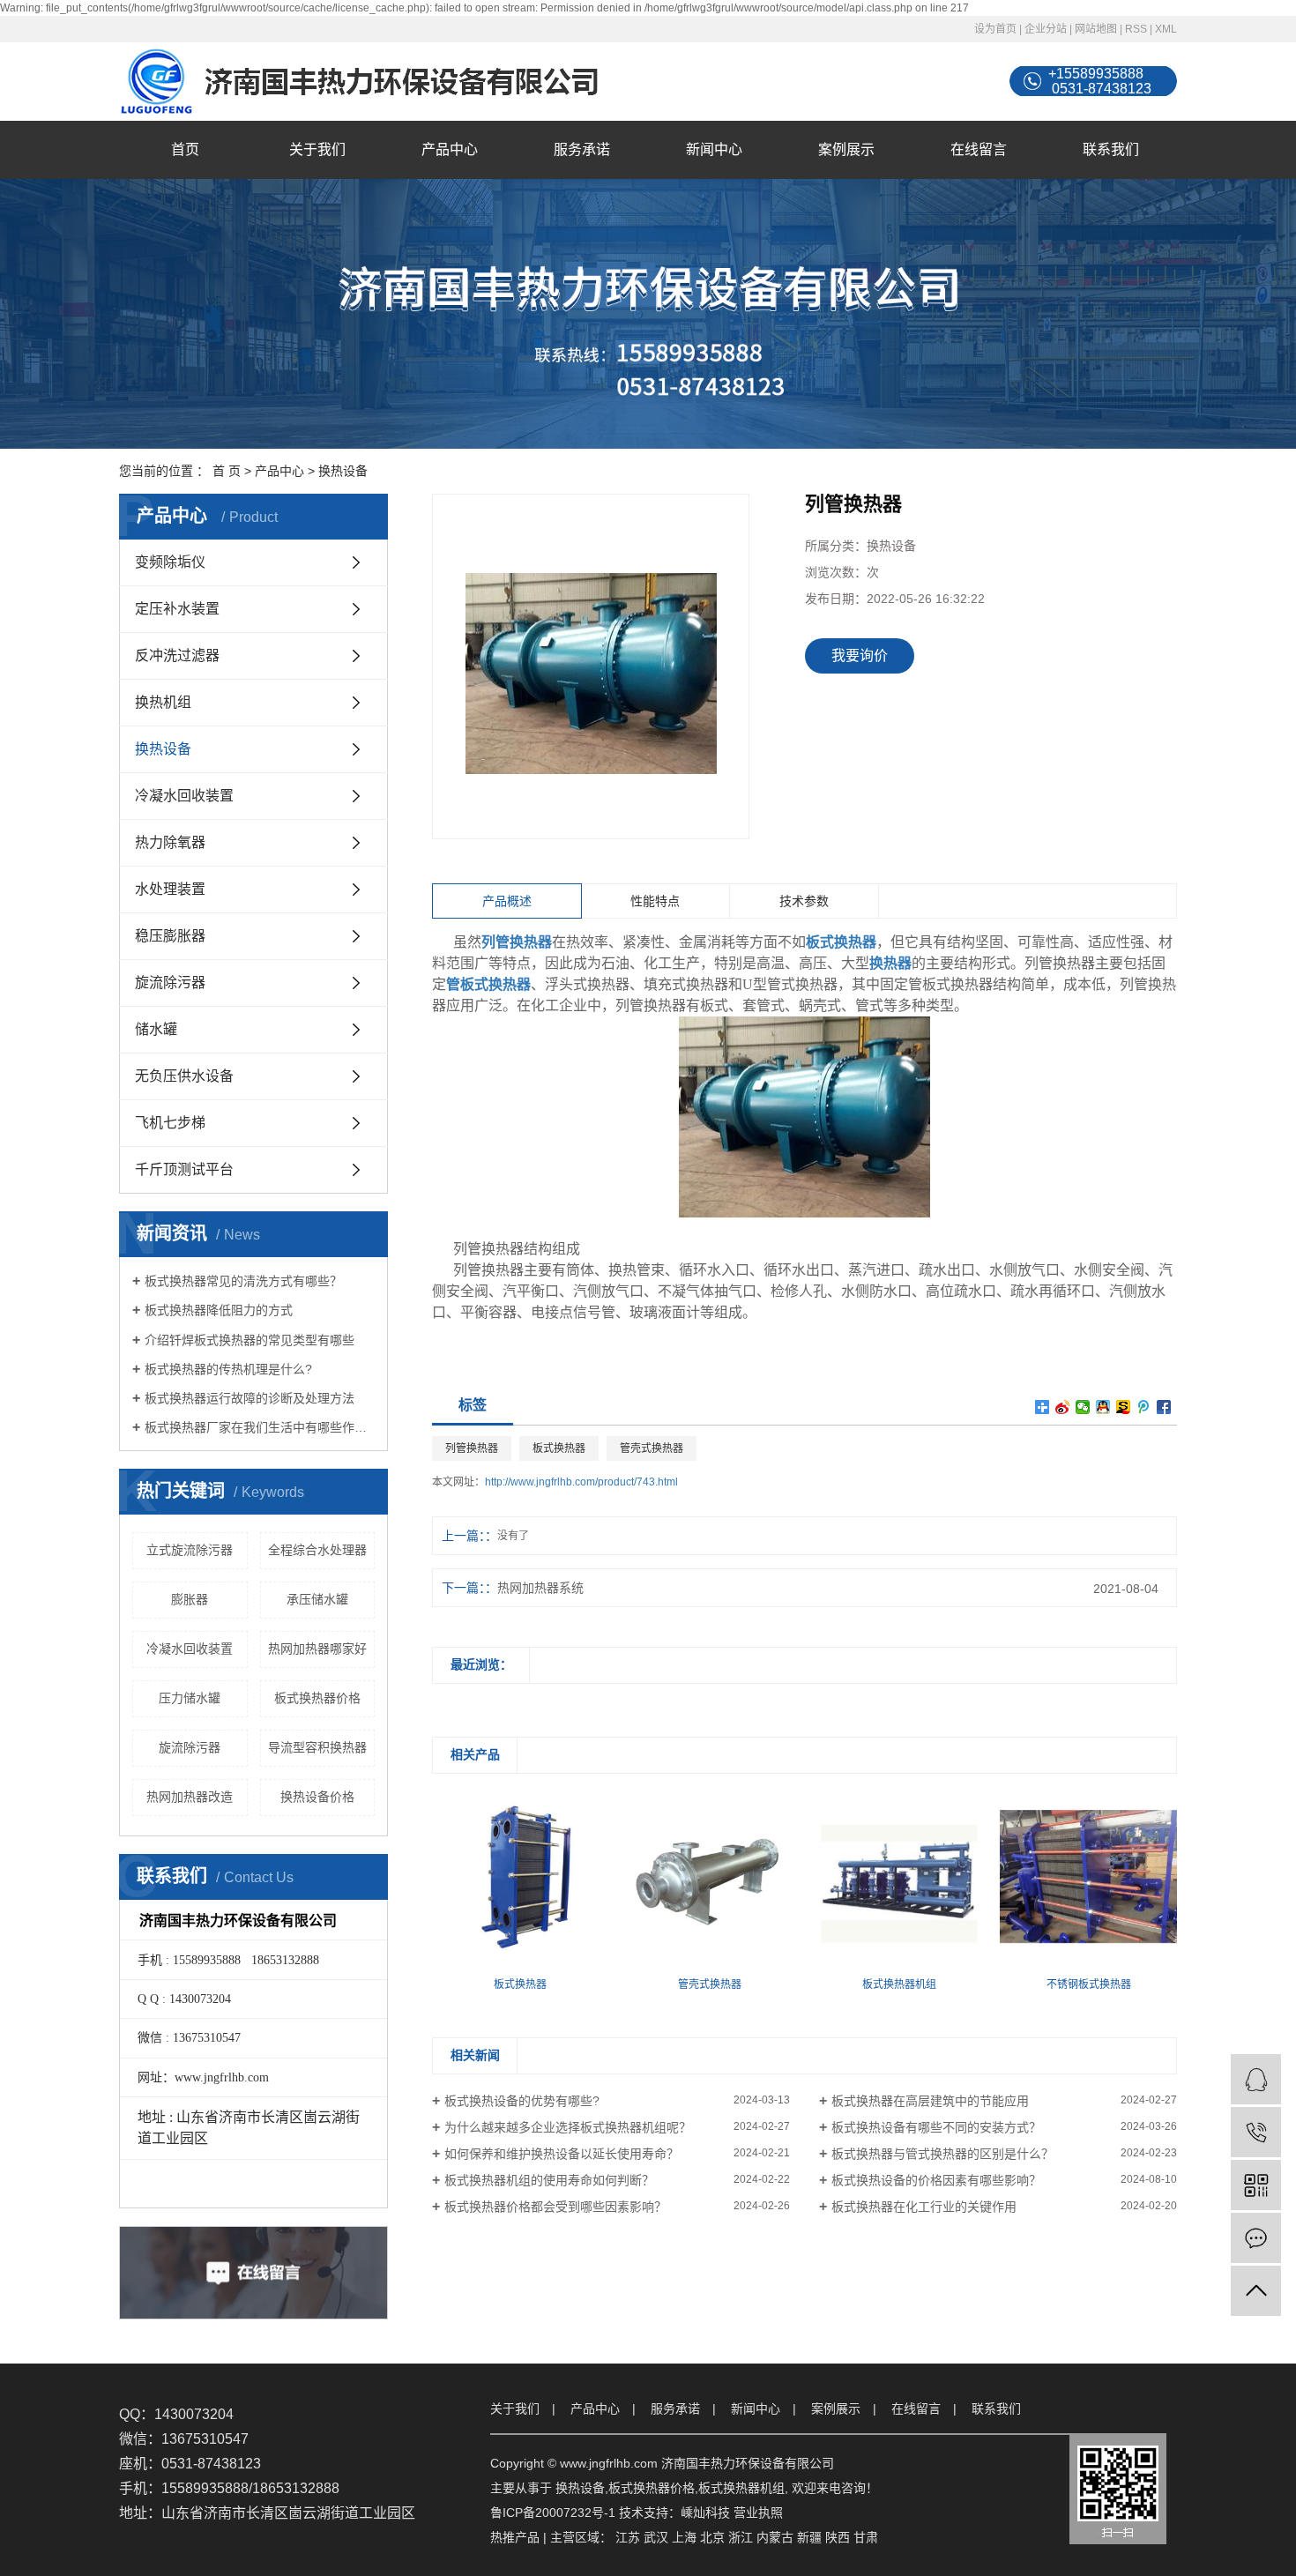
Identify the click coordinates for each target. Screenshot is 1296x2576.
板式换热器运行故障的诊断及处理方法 (250, 1398)
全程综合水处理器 (317, 1550)
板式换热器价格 (317, 1698)
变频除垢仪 (170, 562)
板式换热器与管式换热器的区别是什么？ (942, 2154)
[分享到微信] (1083, 1407)
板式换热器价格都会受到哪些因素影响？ (555, 2207)
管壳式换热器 (652, 1448)
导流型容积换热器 (317, 1747)
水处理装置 (170, 889)
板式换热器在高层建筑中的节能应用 (930, 2101)
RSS (1136, 29)
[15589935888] (1256, 2132)
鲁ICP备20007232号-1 (553, 2513)
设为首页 (995, 29)
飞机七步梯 (170, 1123)
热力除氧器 (170, 842)
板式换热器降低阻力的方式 (219, 1310)
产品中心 (450, 149)
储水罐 (156, 1029)
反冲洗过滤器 (177, 655)
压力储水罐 (190, 1698)
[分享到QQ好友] (1103, 1407)
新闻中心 (714, 149)
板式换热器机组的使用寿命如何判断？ (549, 2180)
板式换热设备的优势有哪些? (522, 2101)
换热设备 (343, 471)
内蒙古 (775, 2537)
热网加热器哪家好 (317, 1649)
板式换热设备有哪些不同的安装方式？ (936, 2127)
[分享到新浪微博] (1063, 1407)
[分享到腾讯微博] (1144, 1407)
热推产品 (515, 2537)
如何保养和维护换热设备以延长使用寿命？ (562, 2154)
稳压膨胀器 (170, 936)
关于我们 (317, 149)
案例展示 (846, 149)
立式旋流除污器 (190, 1550)
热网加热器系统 (540, 1588)
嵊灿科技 (705, 2513)
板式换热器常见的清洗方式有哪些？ (243, 1281)
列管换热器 (472, 1448)
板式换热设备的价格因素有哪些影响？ (936, 2180)
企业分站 (1046, 29)
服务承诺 (582, 149)
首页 (185, 149)
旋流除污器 (170, 983)
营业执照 (758, 2513)
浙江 (741, 2537)
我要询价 (860, 655)
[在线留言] (1256, 2238)
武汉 (656, 2537)
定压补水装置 (177, 609)
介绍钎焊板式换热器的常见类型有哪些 (250, 1340)
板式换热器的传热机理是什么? (228, 1369)
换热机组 (163, 702)
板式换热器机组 (741, 2488)
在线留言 (979, 149)
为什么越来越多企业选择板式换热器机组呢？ (568, 2127)
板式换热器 (559, 1448)
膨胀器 (190, 1599)
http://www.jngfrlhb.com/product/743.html (581, 1482)
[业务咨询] (1256, 2079)
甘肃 (866, 2537)
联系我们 (1111, 149)
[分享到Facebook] (1164, 1407)
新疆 (809, 2537)
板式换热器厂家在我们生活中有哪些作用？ (260, 1427)
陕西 (838, 2537)
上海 (684, 2537)
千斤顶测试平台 (184, 1169)
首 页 (227, 471)
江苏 (628, 2537)
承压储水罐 (317, 1599)
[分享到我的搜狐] (1124, 1407)
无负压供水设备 (184, 1076)
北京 (712, 2537)
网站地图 (1096, 29)
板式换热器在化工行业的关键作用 (924, 2207)
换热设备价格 (317, 1797)
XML (1166, 29)
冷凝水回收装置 (184, 796)
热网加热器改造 (190, 1797)
